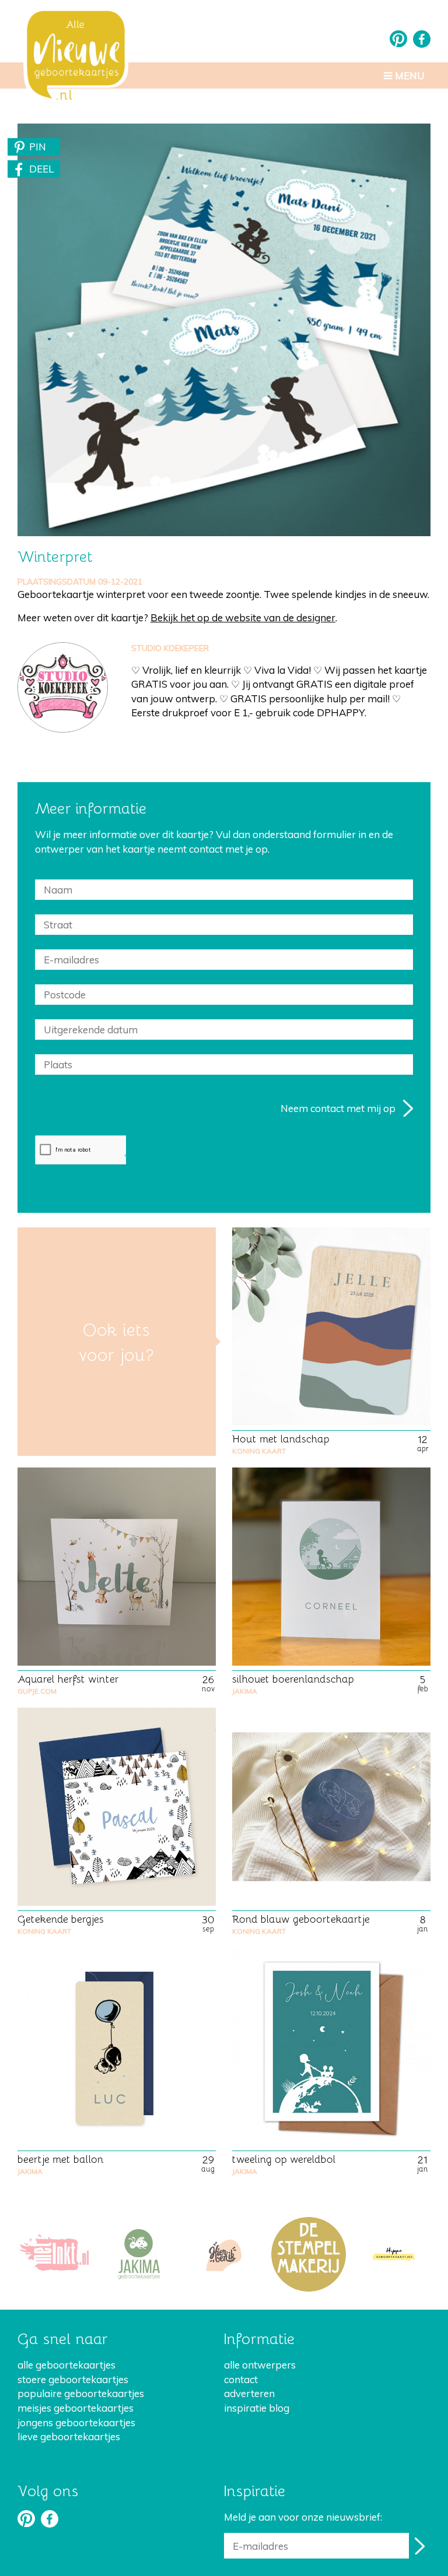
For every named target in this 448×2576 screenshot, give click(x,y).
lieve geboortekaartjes (69, 2436)
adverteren (249, 2393)
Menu (409, 75)
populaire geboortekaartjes (81, 2393)
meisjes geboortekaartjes (76, 2408)
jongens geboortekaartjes (76, 2422)
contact (241, 2379)
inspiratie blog (257, 2408)
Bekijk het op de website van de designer (243, 617)
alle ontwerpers (260, 2365)
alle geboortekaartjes (66, 2365)
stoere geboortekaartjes (73, 2379)
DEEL (41, 169)
